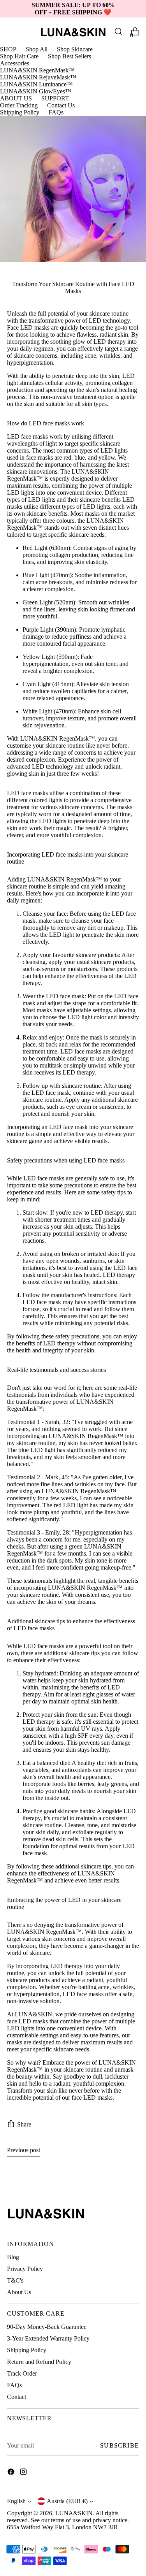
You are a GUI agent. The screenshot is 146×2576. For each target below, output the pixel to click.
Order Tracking (19, 105)
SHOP (8, 49)
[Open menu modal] (11, 32)
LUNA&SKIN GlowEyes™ (36, 91)
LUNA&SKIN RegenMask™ (37, 70)
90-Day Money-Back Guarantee (47, 2327)
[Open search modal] (118, 32)
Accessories (15, 63)
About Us (19, 2292)
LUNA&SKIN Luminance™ (36, 84)
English (16, 2501)
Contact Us (61, 105)
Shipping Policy (20, 112)
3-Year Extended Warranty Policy (48, 2338)
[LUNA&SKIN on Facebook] (12, 2472)
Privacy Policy (25, 2269)
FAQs (56, 112)
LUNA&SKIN (74, 2513)
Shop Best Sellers (69, 56)
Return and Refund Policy (39, 2362)
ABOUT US (16, 98)
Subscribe (120, 2445)
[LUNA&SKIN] (73, 32)
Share (24, 2124)
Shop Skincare (75, 49)
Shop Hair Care (19, 56)
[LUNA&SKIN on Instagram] (24, 2472)
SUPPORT (55, 98)
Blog (13, 2257)
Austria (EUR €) (67, 2501)
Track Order (22, 2373)
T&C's (15, 2280)
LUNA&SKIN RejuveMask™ (38, 77)
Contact (17, 2397)
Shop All (37, 49)
